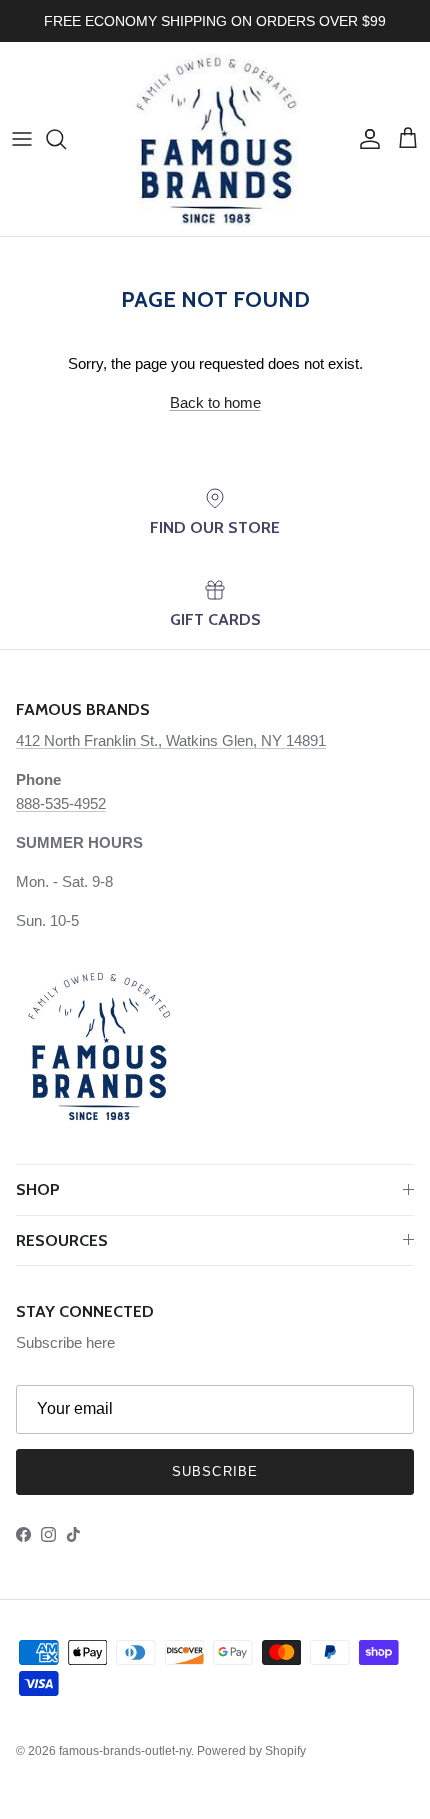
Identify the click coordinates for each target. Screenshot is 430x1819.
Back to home (215, 402)
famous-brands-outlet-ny (125, 1751)
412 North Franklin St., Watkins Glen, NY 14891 (171, 740)
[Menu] (22, 139)
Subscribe (214, 1471)
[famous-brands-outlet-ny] (215, 139)
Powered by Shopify (251, 1751)
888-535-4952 (61, 803)
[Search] (66, 139)
